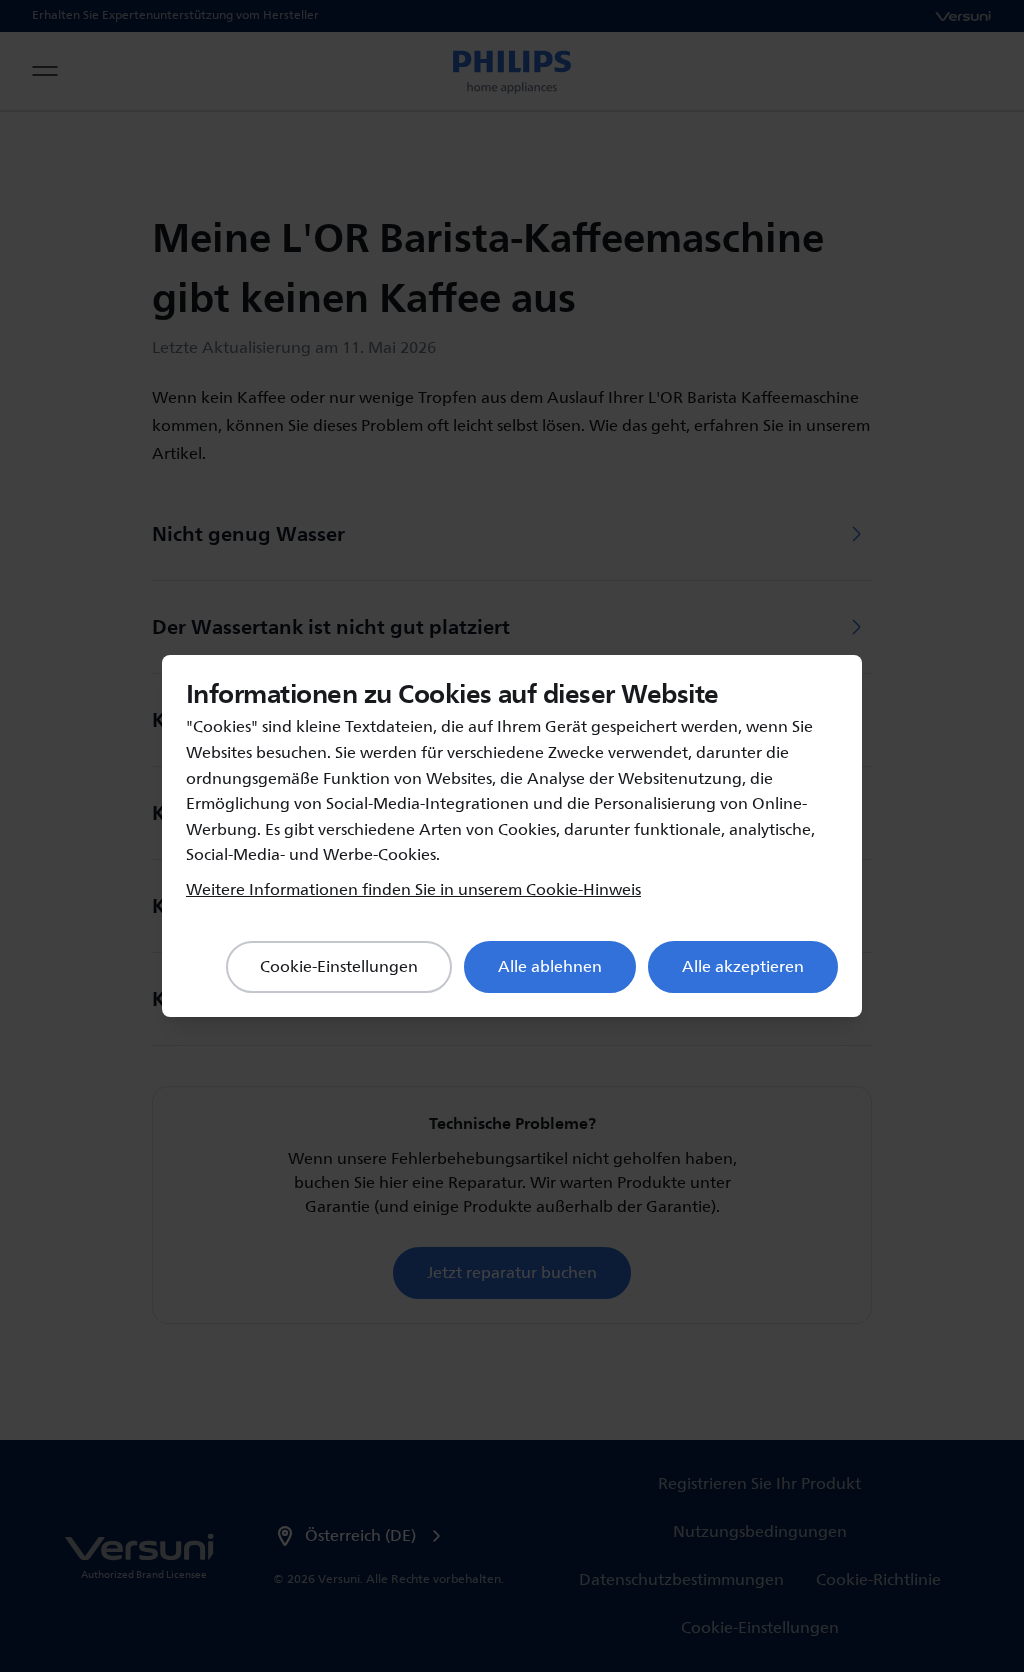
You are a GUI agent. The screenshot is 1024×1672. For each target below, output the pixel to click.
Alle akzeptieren (743, 967)
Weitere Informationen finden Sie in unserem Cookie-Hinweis (413, 890)
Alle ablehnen (550, 967)
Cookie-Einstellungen (339, 967)
